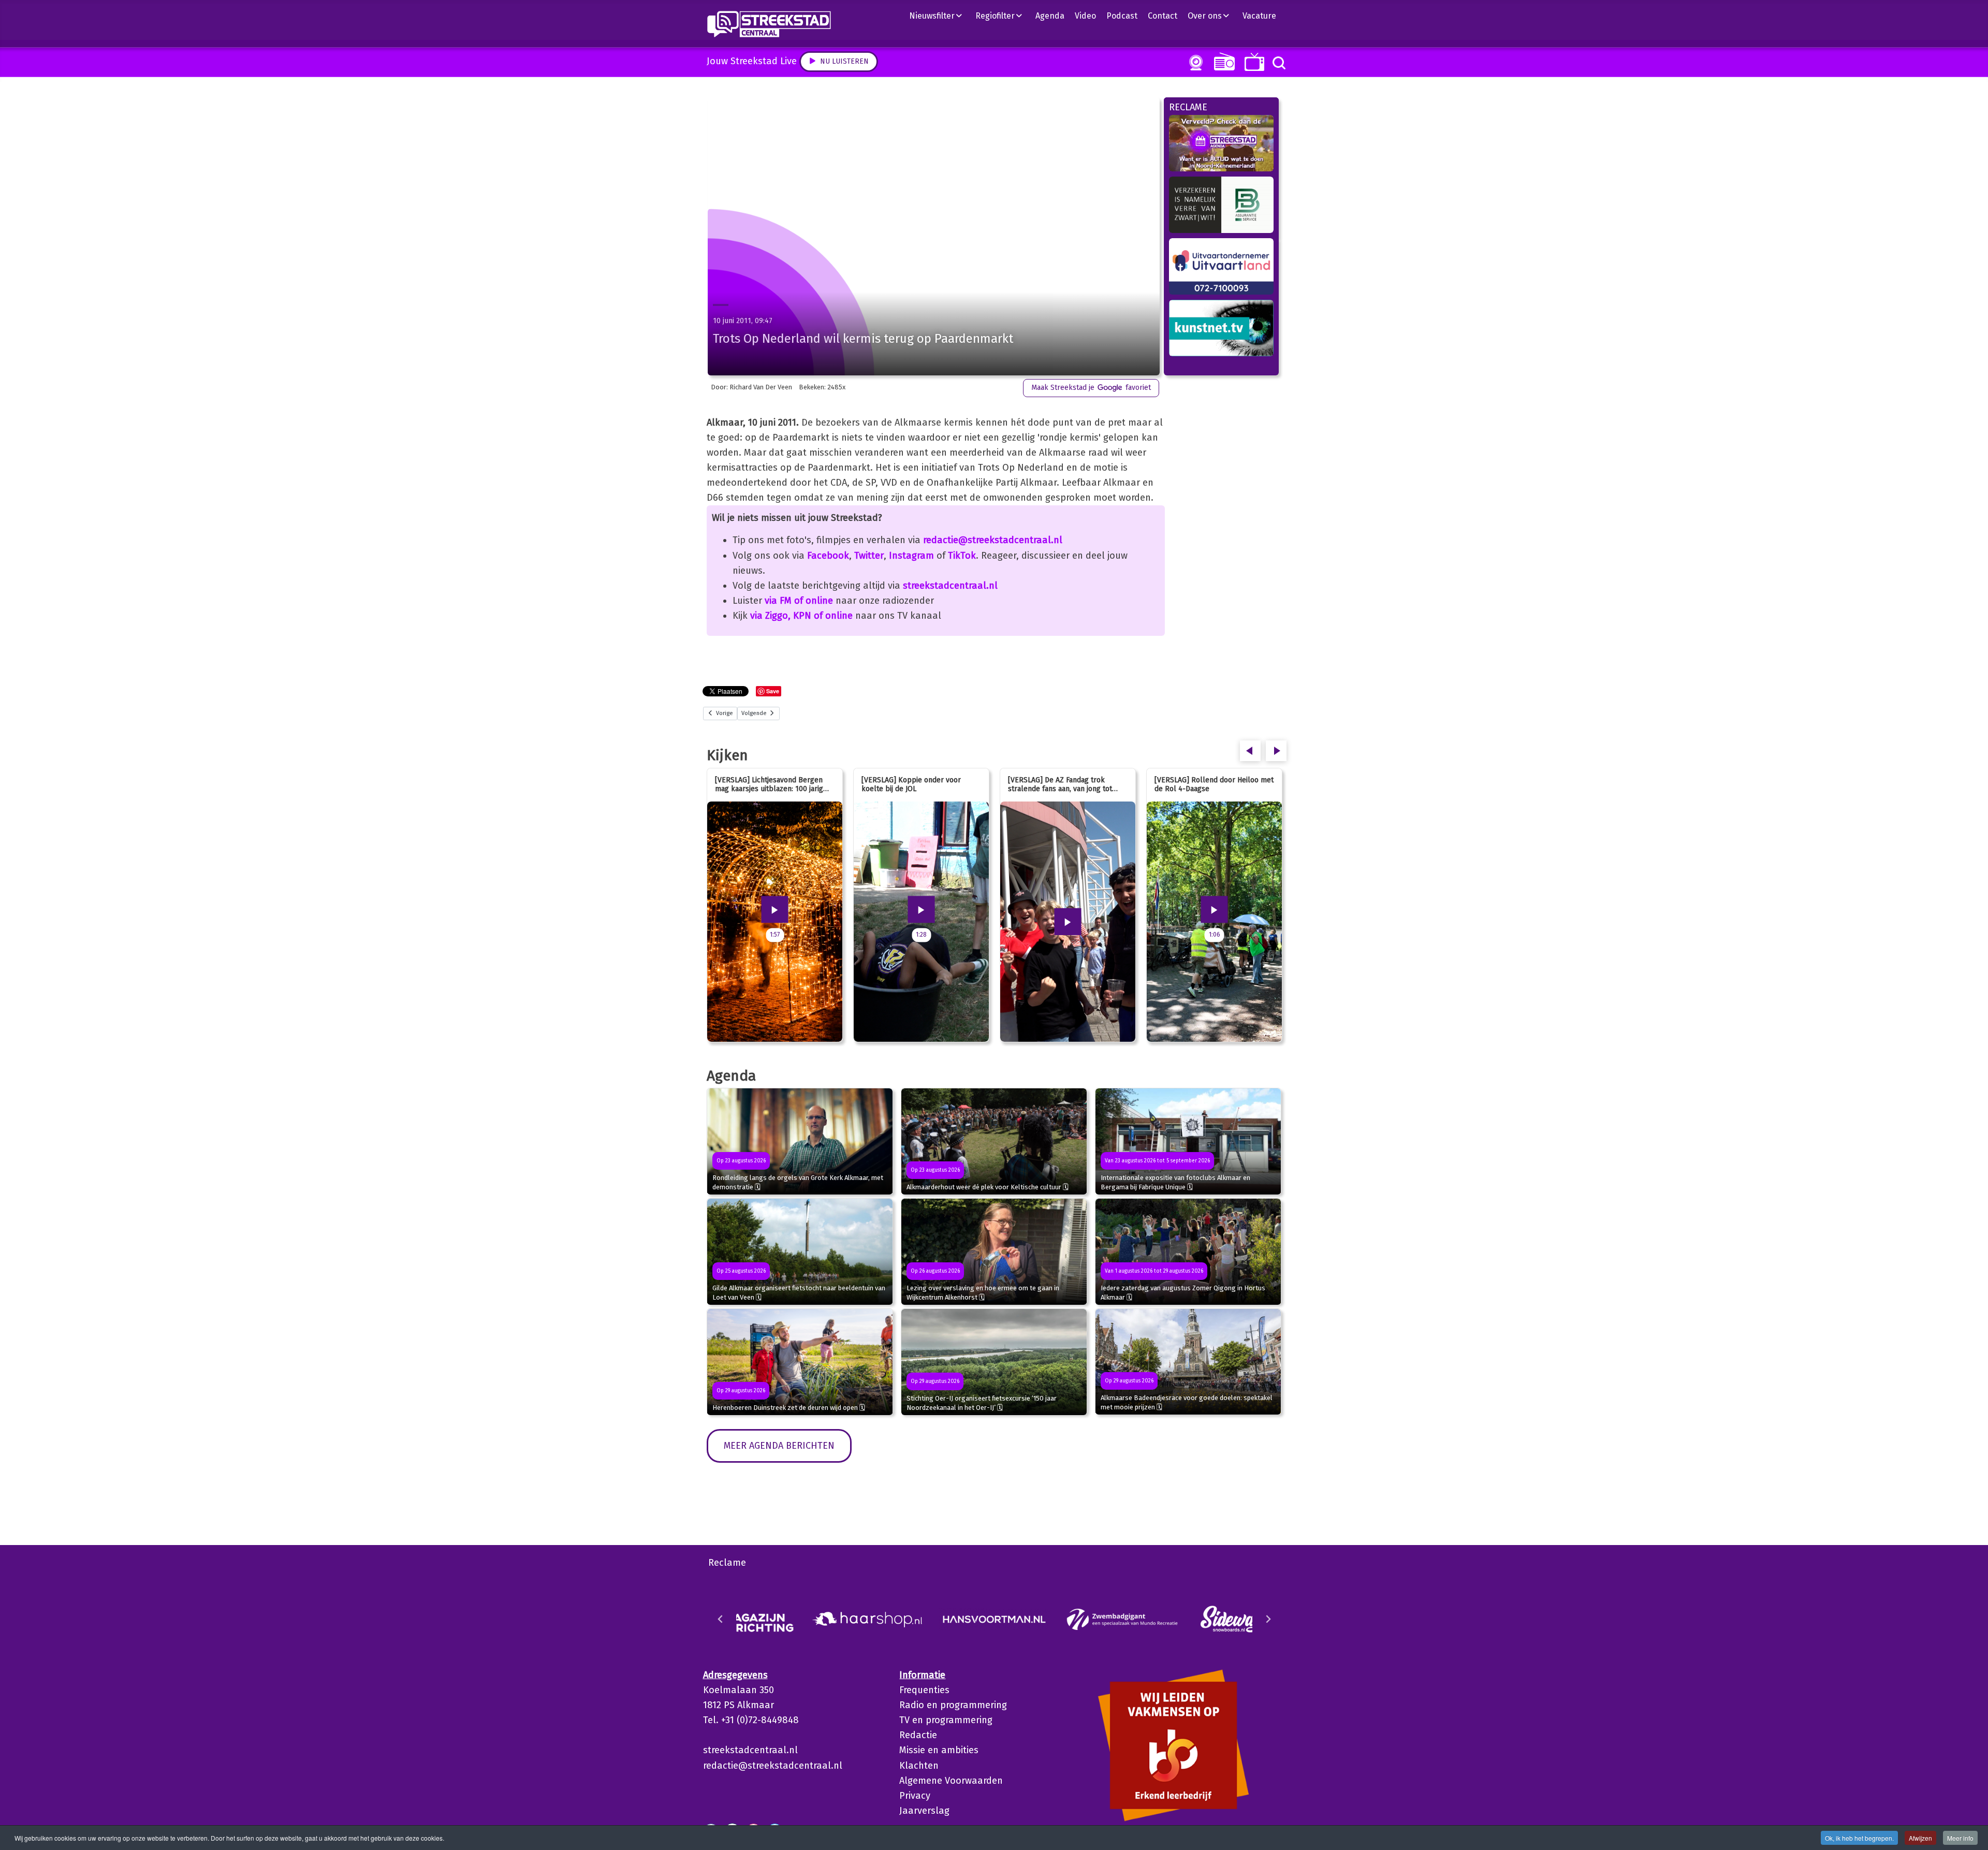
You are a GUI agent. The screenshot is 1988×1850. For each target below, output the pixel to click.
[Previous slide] (721, 1619)
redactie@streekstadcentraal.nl (993, 540)
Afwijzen (1920, 1838)
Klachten (919, 1766)
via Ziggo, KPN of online (801, 616)
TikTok (962, 556)
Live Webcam (1194, 63)
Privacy (915, 1796)
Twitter (869, 556)
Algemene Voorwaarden (951, 1781)
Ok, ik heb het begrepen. (1859, 1838)
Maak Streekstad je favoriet (1091, 388)
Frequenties (924, 1690)
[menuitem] (940, 16)
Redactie (918, 1735)
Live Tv (1253, 62)
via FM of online (799, 601)
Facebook (828, 556)
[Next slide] (1268, 1619)
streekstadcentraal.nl (950, 586)
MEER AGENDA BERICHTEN (779, 1446)
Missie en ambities (939, 1750)
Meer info (1960, 1838)
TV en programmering (946, 1720)
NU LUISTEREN (1222, 61)
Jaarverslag (924, 1811)
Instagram (911, 556)
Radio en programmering (953, 1705)
